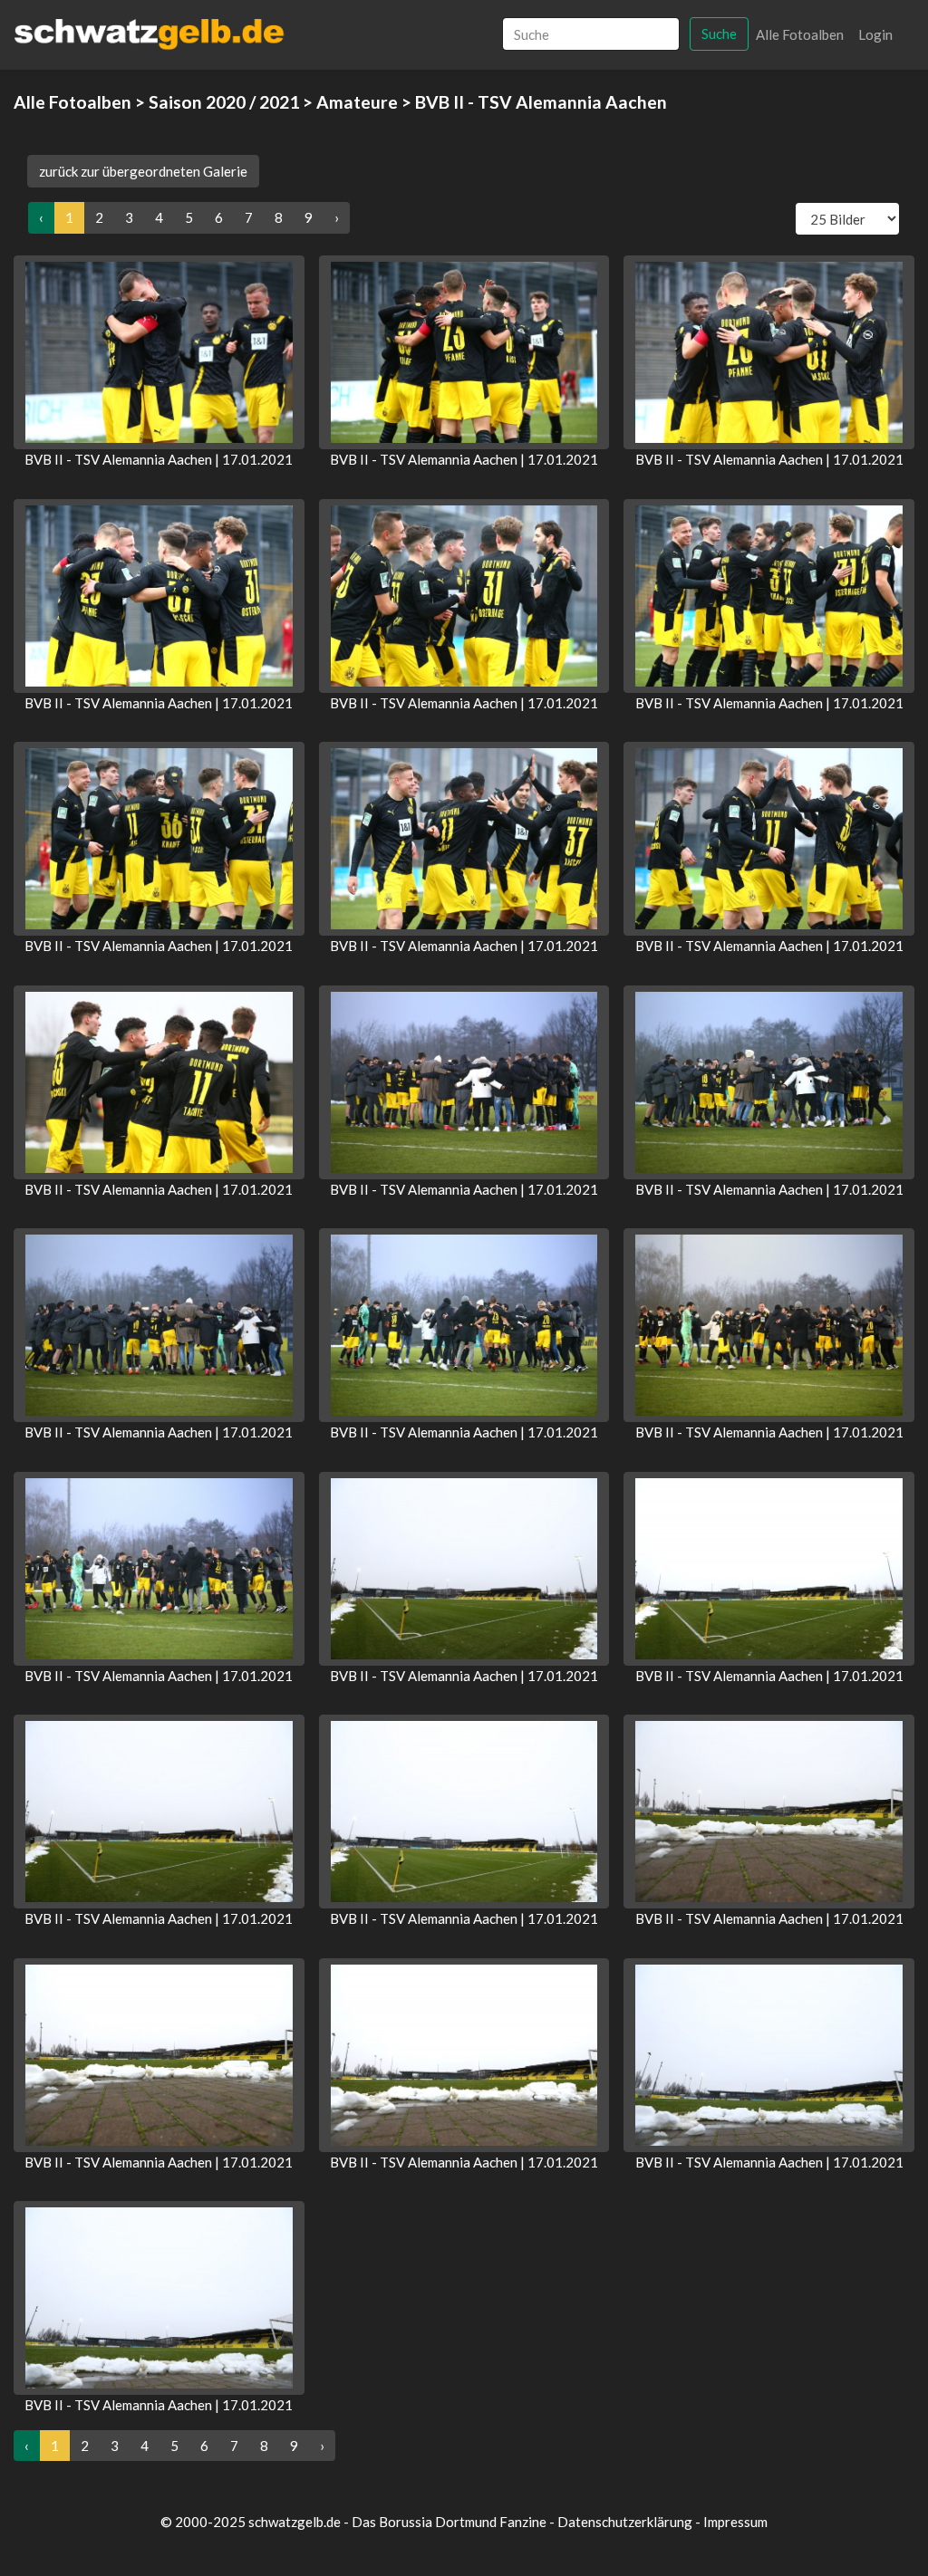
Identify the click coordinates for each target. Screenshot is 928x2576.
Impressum (735, 2522)
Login (875, 34)
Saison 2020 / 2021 (224, 102)
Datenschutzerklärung (625, 2522)
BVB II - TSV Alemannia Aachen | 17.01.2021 (159, 459)
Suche (719, 34)
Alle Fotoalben (800, 34)
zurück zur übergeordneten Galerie (143, 171)
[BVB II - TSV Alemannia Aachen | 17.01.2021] (159, 352)
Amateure (357, 102)
